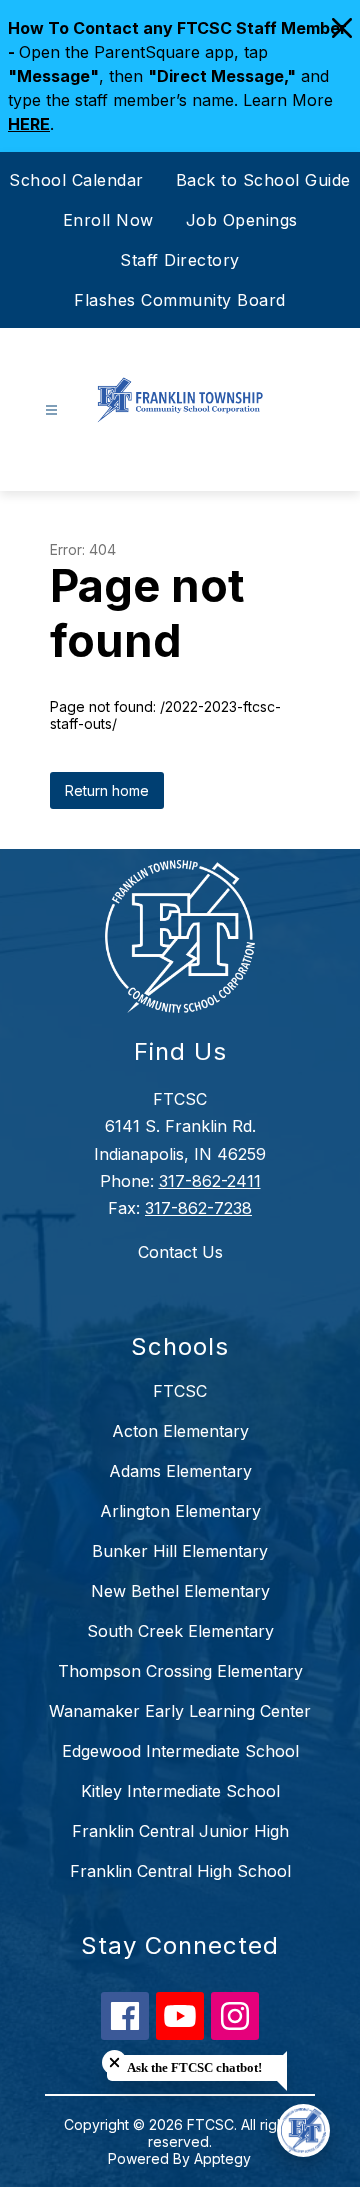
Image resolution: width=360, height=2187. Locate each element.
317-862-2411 (210, 1181)
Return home (107, 790)
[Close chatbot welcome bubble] (114, 2062)
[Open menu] (51, 410)
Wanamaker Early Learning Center (180, 1711)
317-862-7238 (198, 1208)
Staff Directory (180, 260)
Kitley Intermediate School (180, 1791)
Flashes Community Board (180, 300)
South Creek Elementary (180, 1631)
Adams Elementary (180, 1471)
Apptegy (222, 2158)
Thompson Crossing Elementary (180, 1671)
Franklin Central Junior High (180, 1831)
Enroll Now (108, 220)
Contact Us (180, 1252)
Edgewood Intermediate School (180, 1751)
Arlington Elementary (180, 1511)
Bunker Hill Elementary (180, 1551)
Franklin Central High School (180, 1871)
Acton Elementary (180, 1431)
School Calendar (76, 180)
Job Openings (242, 220)
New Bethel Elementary (180, 1591)
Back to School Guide (263, 180)
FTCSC (180, 1391)
